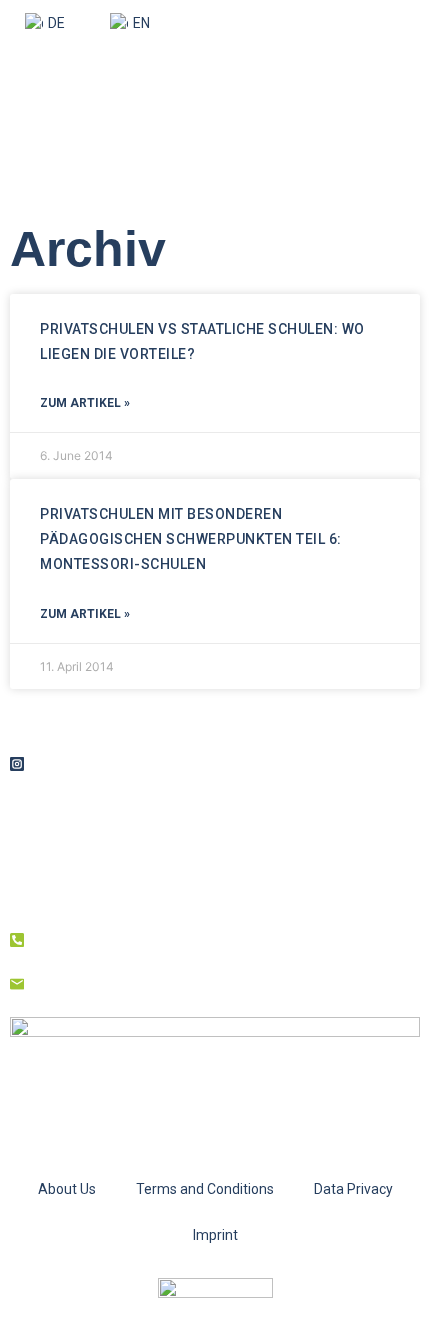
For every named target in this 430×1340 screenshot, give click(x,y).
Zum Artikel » (85, 403)
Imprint (215, 1235)
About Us (67, 1189)
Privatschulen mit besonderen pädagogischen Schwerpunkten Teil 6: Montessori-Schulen (191, 539)
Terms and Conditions (205, 1189)
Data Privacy (353, 1189)
